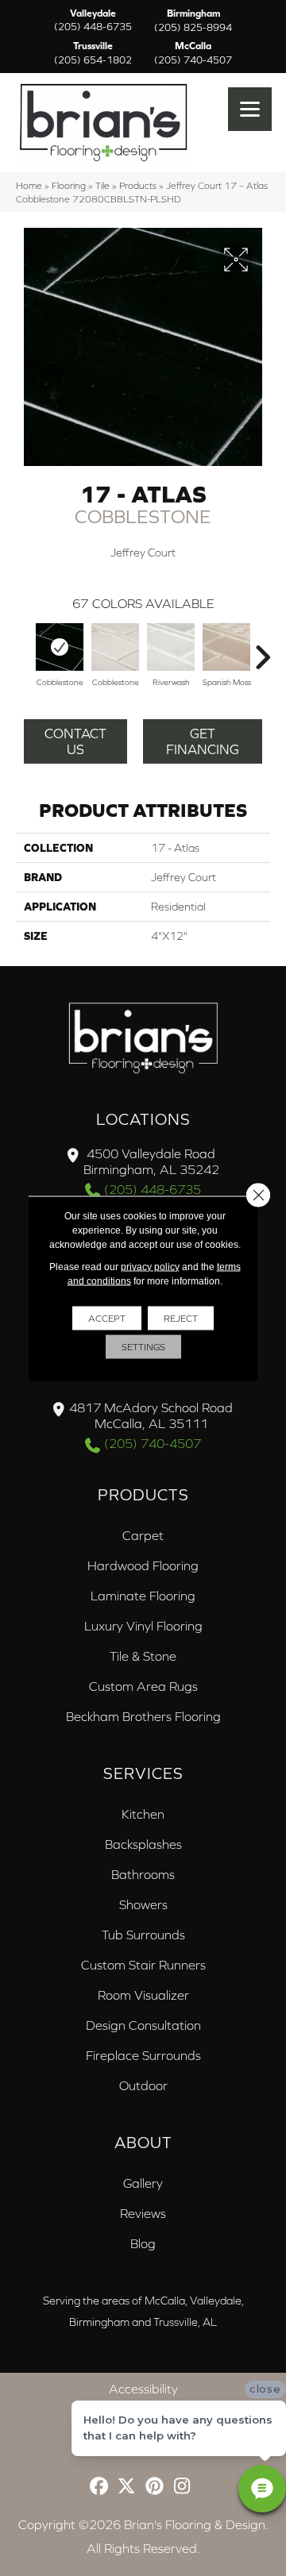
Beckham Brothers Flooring (143, 1716)
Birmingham (193, 21)
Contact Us (75, 741)
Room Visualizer (143, 1995)
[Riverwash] (171, 647)
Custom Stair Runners (143, 1965)
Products (138, 185)
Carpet (143, 1535)
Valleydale (93, 21)
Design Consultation (143, 2025)
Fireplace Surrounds (143, 2055)
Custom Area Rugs (143, 1686)
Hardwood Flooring (143, 1565)
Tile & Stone (143, 1656)
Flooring (69, 185)
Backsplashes (143, 1844)
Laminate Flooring (143, 1596)
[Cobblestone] (60, 647)
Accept (107, 1318)
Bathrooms (143, 1874)
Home (29, 185)
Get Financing (203, 741)
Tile (102, 185)
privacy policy (150, 1266)
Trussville (93, 53)
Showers (143, 1904)
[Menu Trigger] (250, 109)
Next (262, 649)
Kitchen (143, 1814)
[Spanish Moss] (226, 647)
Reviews (143, 2213)
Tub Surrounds (143, 1935)
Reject (181, 1318)
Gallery (143, 2183)
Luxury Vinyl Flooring (143, 1626)
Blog (143, 2243)
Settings (143, 1346)
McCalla (193, 53)
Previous (24, 649)
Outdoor (143, 2085)
